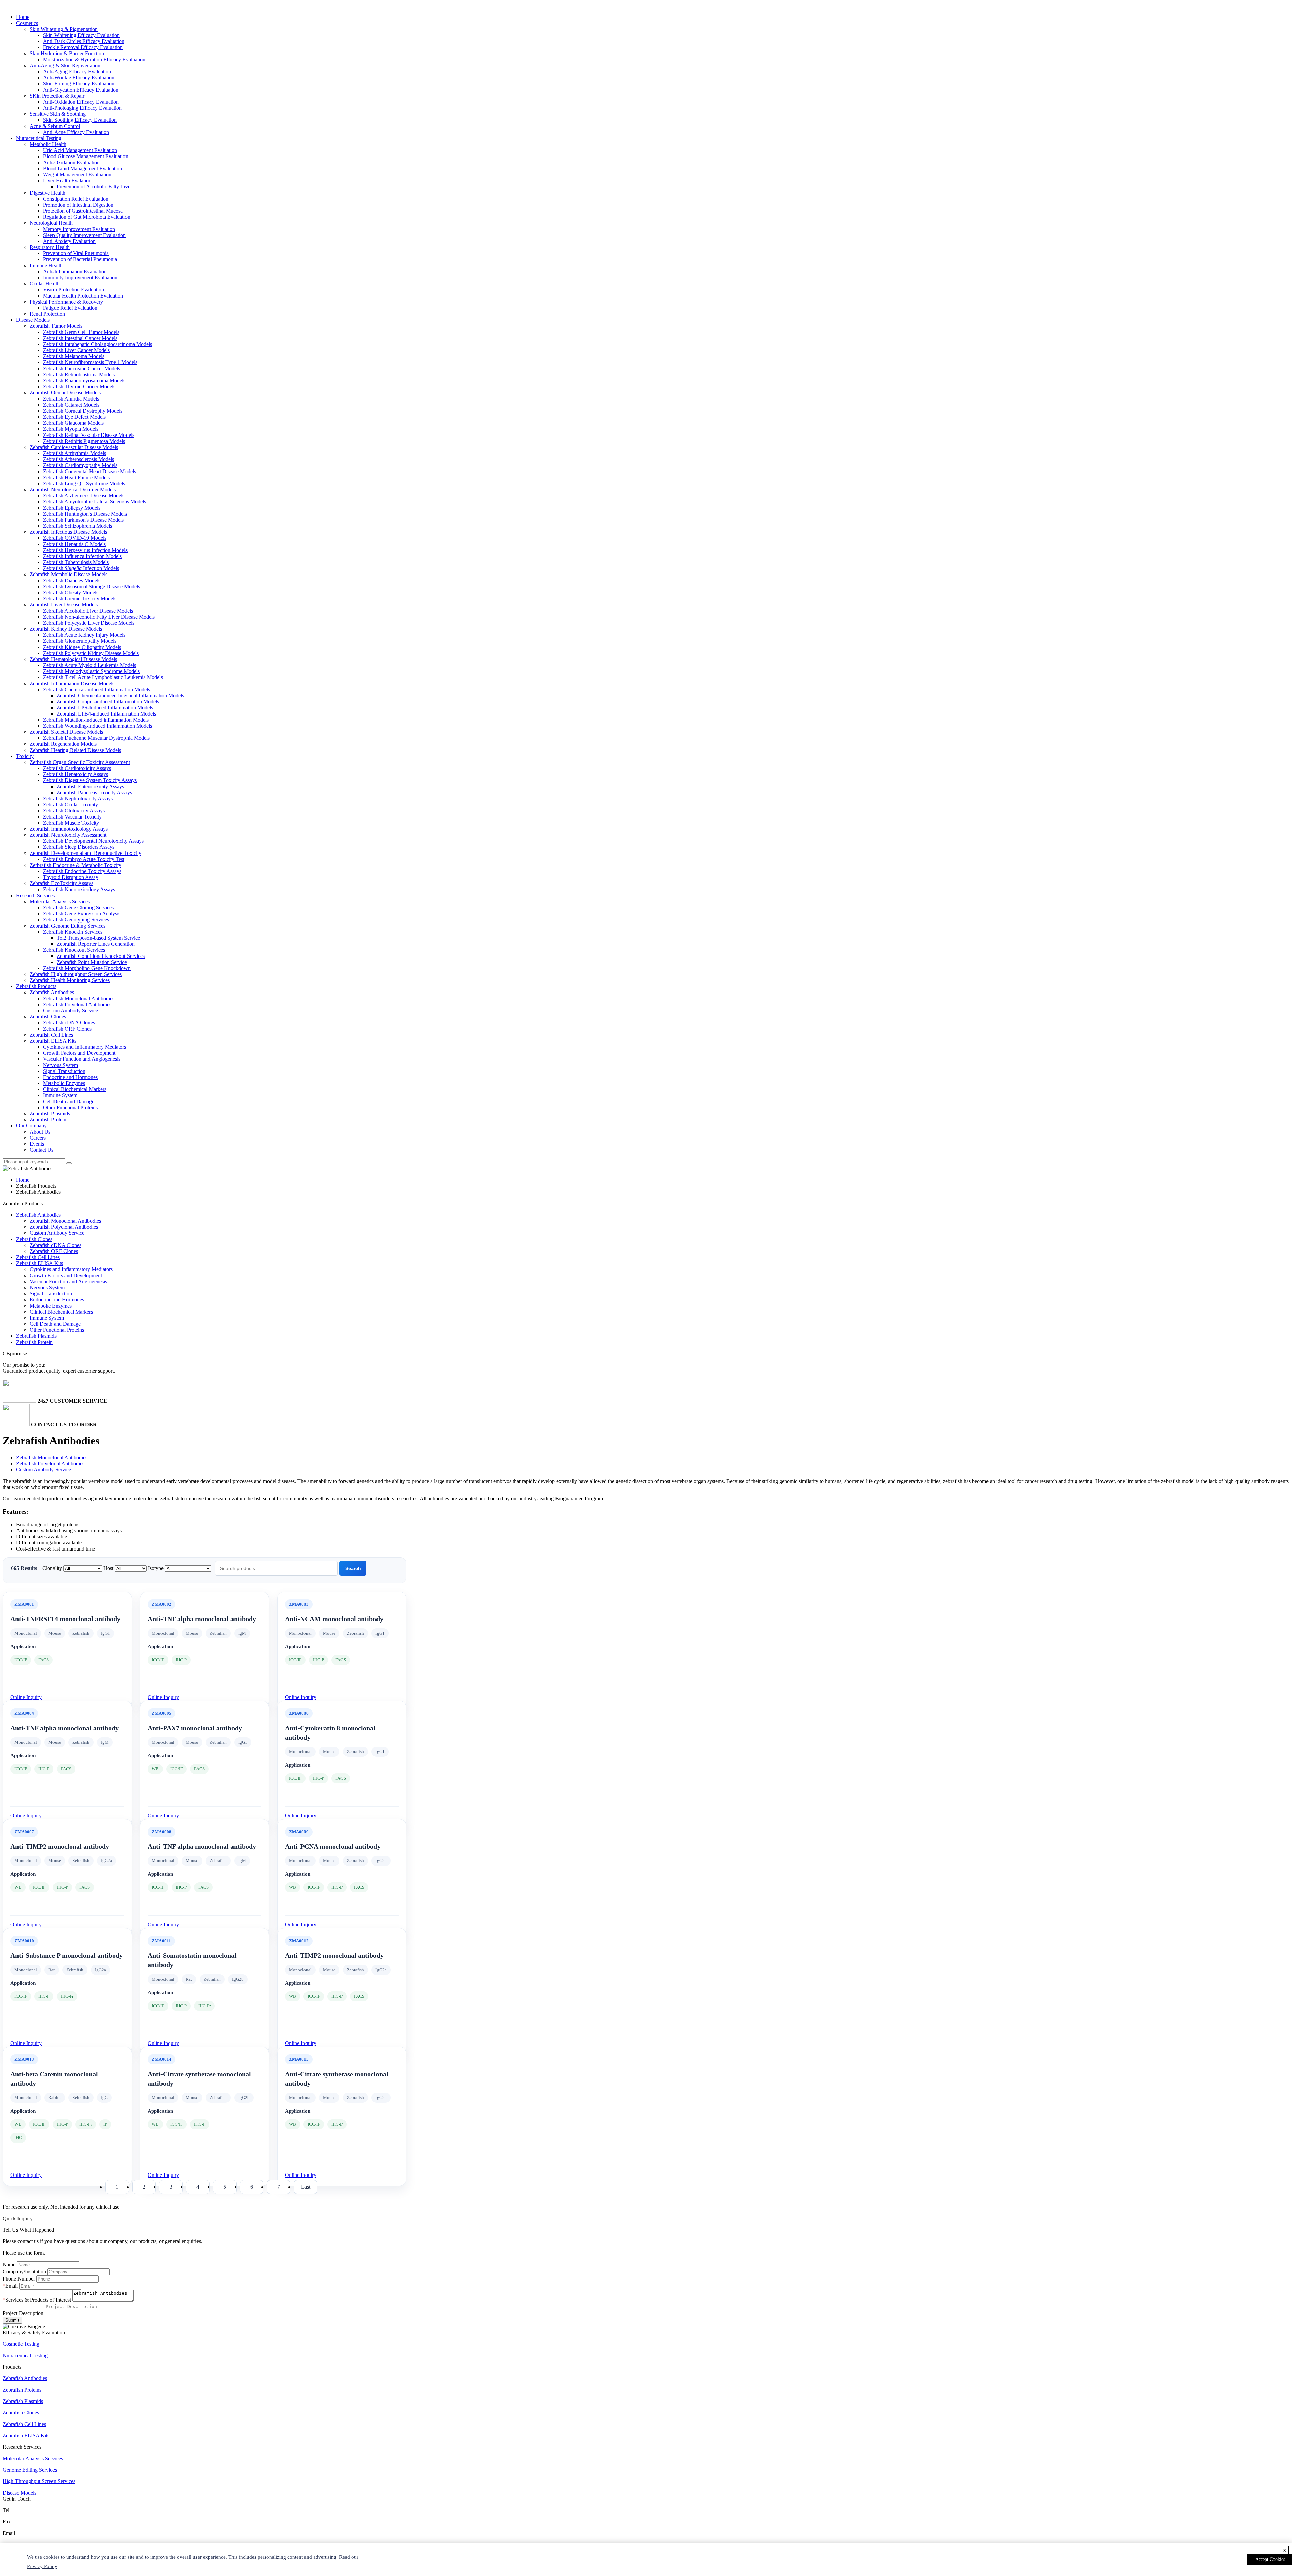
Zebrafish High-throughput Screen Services (76, 974)
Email (12, 2286)
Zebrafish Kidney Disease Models (66, 629)
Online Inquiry (26, 1697)
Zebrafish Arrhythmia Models (75, 453)
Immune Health (46, 265)
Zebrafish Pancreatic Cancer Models (82, 368)
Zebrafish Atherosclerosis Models (79, 459)
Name (9, 2265)
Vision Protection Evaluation (74, 290)
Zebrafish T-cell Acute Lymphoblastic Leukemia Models (103, 677)
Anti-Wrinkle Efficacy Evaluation (79, 78)
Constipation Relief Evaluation (76, 199)
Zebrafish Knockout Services (74, 950)
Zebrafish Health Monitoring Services (70, 980)
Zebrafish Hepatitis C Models (74, 544)
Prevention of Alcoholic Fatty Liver (94, 187)
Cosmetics (27, 23)
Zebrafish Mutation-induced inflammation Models (96, 720)
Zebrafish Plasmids (50, 1113)
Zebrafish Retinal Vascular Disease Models (89, 435)
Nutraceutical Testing (39, 138)
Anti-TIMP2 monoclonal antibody (60, 1846)
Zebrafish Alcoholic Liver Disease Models (88, 611)
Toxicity (25, 756)
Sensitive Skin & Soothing (58, 114)
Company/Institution (24, 2272)
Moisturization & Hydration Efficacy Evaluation (94, 59)
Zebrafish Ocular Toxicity (70, 805)
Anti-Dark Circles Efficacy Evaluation (84, 41)
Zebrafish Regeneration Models (63, 744)
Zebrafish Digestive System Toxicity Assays (90, 780)
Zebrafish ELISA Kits (53, 1041)
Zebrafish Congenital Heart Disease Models (89, 471)
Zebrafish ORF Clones (67, 1029)
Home (23, 17)
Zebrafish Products (36, 986)
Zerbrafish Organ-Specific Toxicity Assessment (80, 762)
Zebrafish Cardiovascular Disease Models (74, 447)
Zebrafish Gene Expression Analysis (82, 914)
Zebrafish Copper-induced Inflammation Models (108, 702)
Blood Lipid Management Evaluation (83, 168)
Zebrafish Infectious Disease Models (68, 532)
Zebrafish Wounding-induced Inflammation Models (98, 726)
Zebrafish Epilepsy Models (72, 508)
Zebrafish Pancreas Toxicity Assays (94, 792)
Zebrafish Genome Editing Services (67, 926)
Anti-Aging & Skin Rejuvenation (65, 65)
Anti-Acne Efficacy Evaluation (76, 132)
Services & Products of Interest (38, 2300)
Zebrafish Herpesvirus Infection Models (85, 550)
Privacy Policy (42, 2566)
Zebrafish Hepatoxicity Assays (76, 774)
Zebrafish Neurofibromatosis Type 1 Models (90, 362)
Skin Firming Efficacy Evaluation (79, 84)
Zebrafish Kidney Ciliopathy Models (82, 647)
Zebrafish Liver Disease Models (64, 605)
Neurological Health (51, 223)
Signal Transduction (64, 1071)
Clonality (53, 1568)
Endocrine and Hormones (70, 1077)
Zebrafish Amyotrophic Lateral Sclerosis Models (95, 502)
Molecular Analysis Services (60, 901)
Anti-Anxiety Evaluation (69, 241)
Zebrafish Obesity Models (71, 593)
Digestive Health (47, 193)
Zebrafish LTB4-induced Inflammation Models (106, 714)
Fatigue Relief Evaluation (70, 308)
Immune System (60, 1095)
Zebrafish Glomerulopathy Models (80, 641)
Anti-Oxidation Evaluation (71, 162)
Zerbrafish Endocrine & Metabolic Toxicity (76, 865)
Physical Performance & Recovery (66, 302)
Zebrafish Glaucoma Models (73, 423)
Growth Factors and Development (79, 1053)
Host (109, 1568)
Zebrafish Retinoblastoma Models (79, 374)
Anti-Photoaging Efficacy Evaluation (82, 108)
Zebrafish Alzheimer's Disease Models (84, 496)
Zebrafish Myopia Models (71, 429)
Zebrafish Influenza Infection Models (82, 556)
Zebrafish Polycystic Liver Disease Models (89, 623)
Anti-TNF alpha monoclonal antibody (202, 1619)
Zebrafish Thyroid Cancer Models (79, 387)
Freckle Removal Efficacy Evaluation (83, 47)
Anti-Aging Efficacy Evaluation (77, 72)
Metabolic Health (48, 144)
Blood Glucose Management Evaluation (86, 156)
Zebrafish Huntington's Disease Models (85, 514)
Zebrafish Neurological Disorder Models (73, 490)
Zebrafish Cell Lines (51, 1035)
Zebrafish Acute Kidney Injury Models (84, 635)
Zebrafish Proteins (22, 2390)
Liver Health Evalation (67, 181)
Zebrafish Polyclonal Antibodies (77, 1004)
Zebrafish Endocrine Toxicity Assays (82, 871)
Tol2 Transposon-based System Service (98, 938)
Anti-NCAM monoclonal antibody (334, 1619)
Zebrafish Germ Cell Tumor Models (81, 332)
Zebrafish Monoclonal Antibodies (79, 998)
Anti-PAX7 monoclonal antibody (195, 1728)
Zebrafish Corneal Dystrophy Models (83, 411)
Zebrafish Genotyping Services (76, 920)
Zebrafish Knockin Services (73, 932)
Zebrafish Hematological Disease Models (73, 659)
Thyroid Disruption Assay (71, 877)
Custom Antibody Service (70, 1011)
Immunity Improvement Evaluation (80, 277)
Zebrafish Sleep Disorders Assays (79, 847)
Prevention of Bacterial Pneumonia (80, 259)
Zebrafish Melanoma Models (74, 356)
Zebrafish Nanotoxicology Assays (79, 889)
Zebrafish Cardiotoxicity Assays (77, 768)
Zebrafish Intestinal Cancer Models (80, 338)
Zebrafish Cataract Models (71, 405)
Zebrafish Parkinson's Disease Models (83, 520)
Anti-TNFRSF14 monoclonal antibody (65, 1619)
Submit (12, 2320)
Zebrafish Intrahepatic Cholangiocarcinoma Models (98, 344)
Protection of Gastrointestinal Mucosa (83, 211)
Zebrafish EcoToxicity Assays (61, 883)
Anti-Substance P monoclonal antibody (67, 1955)
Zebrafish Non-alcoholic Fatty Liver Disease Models (99, 617)
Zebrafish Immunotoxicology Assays (69, 829)
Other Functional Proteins (70, 1107)
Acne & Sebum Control (55, 126)
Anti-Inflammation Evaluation (75, 271)
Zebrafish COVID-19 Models (75, 538)
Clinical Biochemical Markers (75, 1089)
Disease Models (33, 320)
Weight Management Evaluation (77, 175)
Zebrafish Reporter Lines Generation (96, 944)
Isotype (156, 1568)
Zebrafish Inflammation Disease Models (72, 683)
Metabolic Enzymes (64, 1083)
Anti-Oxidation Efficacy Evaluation (81, 102)
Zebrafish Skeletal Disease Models (66, 732)
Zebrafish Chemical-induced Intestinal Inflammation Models (120, 695)
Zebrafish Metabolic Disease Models (68, 574)
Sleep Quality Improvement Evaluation (84, 235)
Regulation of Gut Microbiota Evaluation (87, 217)
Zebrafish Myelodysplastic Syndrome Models (91, 671)
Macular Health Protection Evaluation (83, 296)
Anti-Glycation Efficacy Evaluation (81, 90)
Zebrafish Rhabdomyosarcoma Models (84, 380)
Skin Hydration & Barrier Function (67, 53)
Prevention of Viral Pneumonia (76, 253)
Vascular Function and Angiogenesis (82, 1059)
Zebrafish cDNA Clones (69, 1023)
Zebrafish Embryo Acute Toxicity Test (84, 859)
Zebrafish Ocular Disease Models (65, 393)
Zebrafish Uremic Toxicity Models (80, 599)
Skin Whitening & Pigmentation (64, 29)
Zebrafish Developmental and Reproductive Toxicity (85, 853)
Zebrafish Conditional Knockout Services (101, 956)
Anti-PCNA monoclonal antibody (333, 1846)
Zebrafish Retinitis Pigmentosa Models (84, 441)
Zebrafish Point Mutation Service (92, 962)
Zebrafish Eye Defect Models (74, 417)
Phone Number (19, 2279)
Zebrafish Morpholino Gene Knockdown (87, 968)
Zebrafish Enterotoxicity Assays (90, 786)
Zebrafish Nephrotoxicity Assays (78, 798)
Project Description (23, 2313)
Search (353, 1568)
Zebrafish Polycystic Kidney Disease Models (91, 653)
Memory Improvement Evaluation (79, 229)
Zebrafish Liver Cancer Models (76, 350)
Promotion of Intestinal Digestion (78, 205)
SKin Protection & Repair (57, 96)
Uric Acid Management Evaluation (80, 150)
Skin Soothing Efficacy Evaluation (80, 120)
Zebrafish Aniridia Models (71, 399)
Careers (38, 1138)
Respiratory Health (50, 247)
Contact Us (42, 1150)
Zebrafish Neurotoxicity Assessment (68, 835)
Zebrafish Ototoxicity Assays (74, 811)
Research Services (35, 895)
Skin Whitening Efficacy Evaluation (81, 35)
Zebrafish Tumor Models (56, 326)
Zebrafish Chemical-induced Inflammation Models (97, 689)
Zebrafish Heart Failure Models (76, 477)
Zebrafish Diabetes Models (72, 580)
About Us (40, 1132)
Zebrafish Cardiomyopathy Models (80, 465)
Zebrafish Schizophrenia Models (78, 526)
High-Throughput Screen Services (39, 2481)
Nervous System (61, 1065)
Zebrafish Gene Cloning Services (78, 908)
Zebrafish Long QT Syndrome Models (84, 483)
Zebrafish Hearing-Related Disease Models (75, 750)
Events (37, 1144)
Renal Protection (47, 314)
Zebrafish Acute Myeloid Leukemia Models (89, 665)
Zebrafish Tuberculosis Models (76, 562)
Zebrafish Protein (48, 1120)
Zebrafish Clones (48, 1017)
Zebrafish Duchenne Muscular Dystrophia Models (96, 738)
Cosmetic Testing (21, 2344)
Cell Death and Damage (69, 1101)
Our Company (31, 1126)
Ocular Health (45, 284)
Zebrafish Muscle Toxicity (71, 823)
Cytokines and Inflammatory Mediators (85, 1047)
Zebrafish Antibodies (52, 992)
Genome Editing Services (30, 2470)
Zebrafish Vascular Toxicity (72, 817)
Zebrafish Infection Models (81, 568)
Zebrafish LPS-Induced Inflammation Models (105, 708)
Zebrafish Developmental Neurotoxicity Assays (93, 841)
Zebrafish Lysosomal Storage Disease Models (92, 586)
